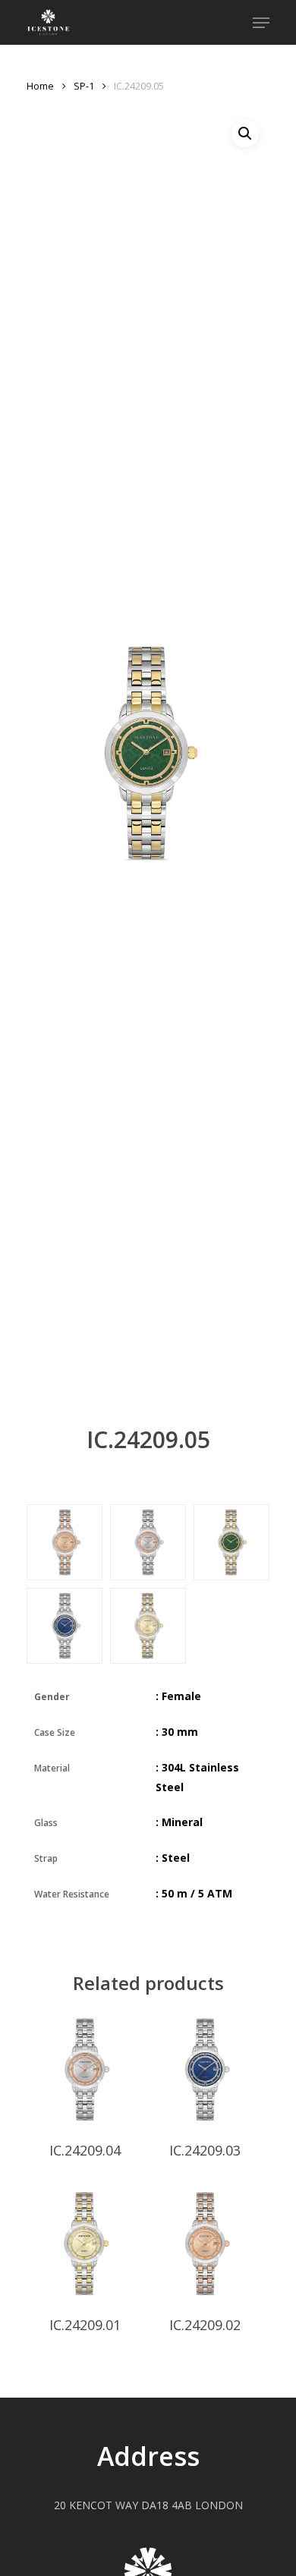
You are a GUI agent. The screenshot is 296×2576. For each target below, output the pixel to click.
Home (40, 86)
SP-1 (84, 86)
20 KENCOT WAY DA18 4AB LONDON (148, 2505)
